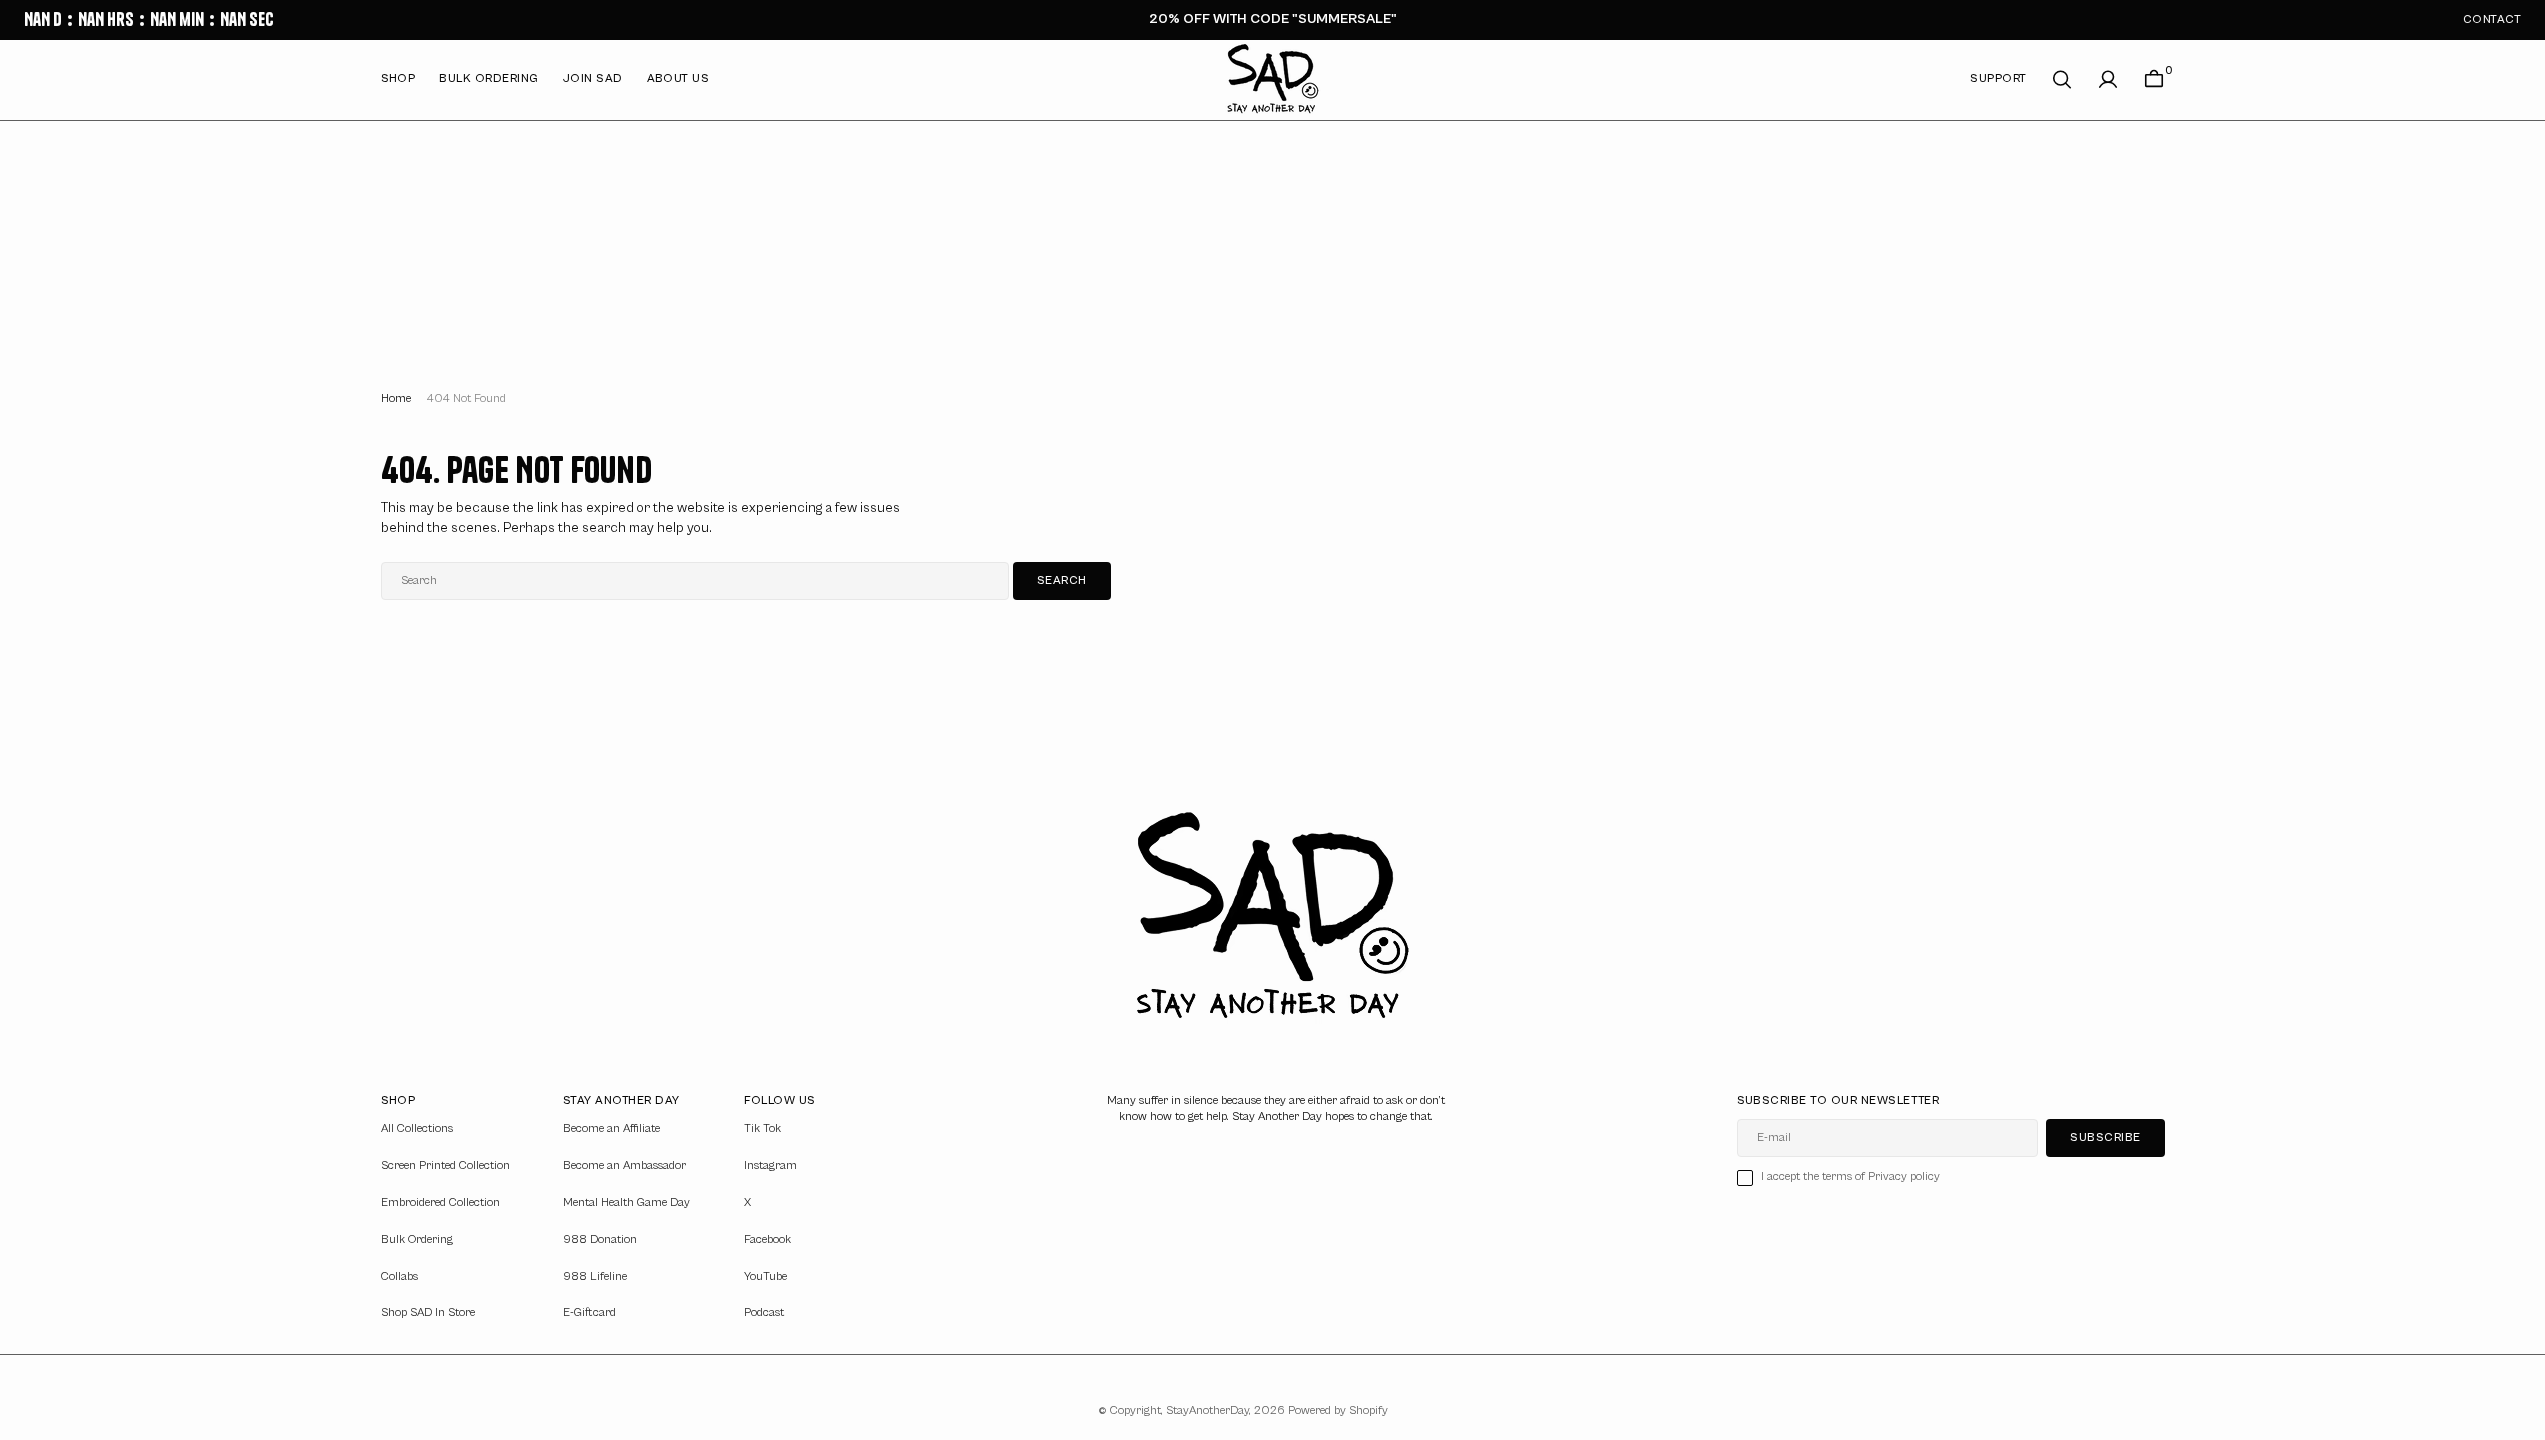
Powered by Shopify (1338, 1410)
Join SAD (593, 78)
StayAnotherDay (1207, 1410)
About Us (678, 78)
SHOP (398, 78)
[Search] (2062, 79)
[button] (2108, 79)
